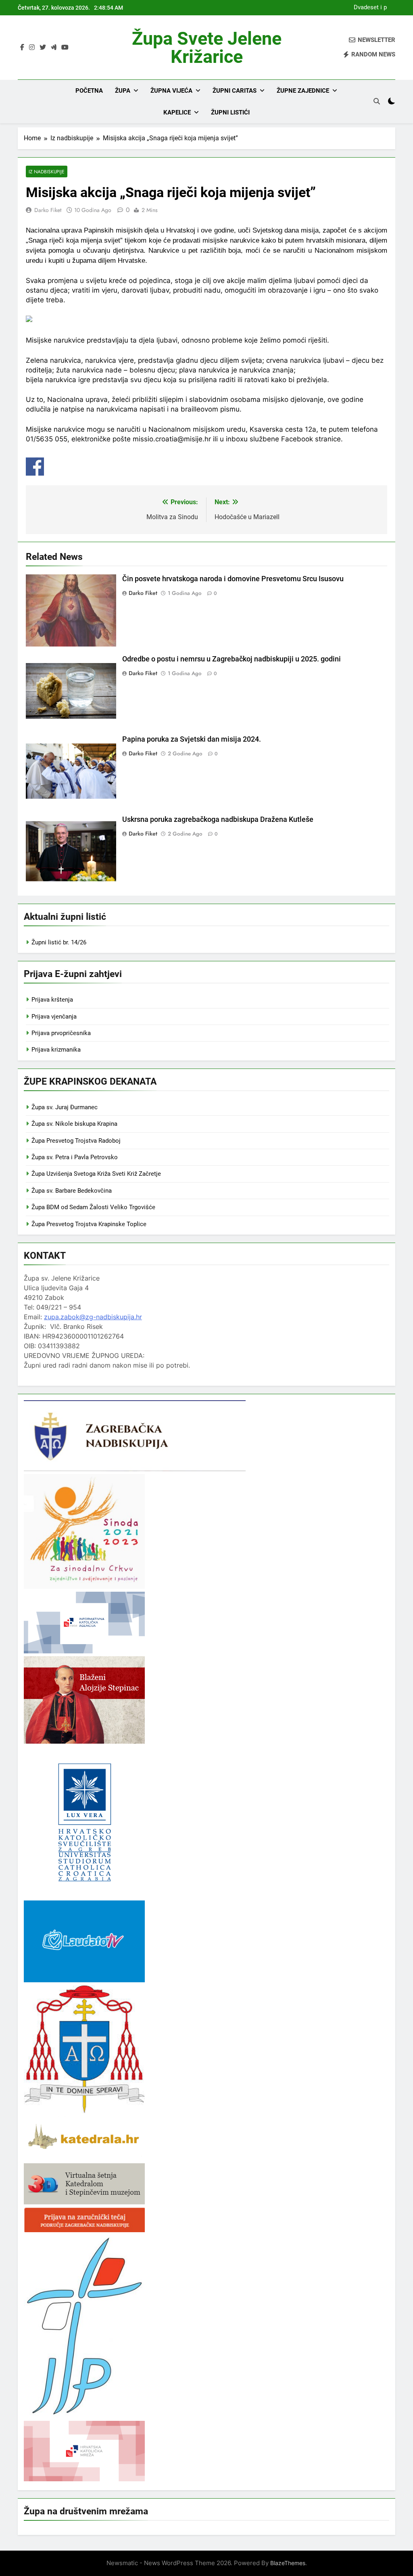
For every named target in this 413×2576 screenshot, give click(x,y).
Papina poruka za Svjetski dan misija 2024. (192, 739)
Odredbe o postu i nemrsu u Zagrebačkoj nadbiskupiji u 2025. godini (232, 659)
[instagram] (32, 48)
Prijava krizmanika (56, 1050)
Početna (89, 91)
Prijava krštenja (52, 1000)
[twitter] (43, 48)
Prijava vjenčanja (54, 1017)
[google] (54, 48)
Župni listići (230, 112)
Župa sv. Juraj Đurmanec (65, 1107)
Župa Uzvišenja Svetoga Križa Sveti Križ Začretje (96, 1174)
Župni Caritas (235, 91)
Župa (123, 91)
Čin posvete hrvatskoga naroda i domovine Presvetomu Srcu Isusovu (233, 579)
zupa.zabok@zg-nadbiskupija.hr (93, 1317)
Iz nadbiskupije (47, 172)
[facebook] (22, 48)
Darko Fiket (48, 210)
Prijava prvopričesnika (61, 1033)
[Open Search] (377, 101)
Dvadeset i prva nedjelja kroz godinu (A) (368, 8)
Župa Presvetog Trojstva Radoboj (76, 1141)
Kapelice (177, 112)
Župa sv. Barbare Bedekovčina (72, 1191)
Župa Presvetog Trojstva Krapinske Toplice (89, 1224)
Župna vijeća (171, 91)
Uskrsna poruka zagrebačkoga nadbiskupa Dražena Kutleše (218, 819)
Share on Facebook (35, 467)
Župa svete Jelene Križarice (207, 48)
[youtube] (65, 48)
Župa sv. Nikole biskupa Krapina (74, 1124)
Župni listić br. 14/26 (59, 942)
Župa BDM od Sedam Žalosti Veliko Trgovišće (93, 1207)
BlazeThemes (288, 2563)
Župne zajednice (303, 91)
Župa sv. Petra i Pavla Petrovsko (75, 1157)
